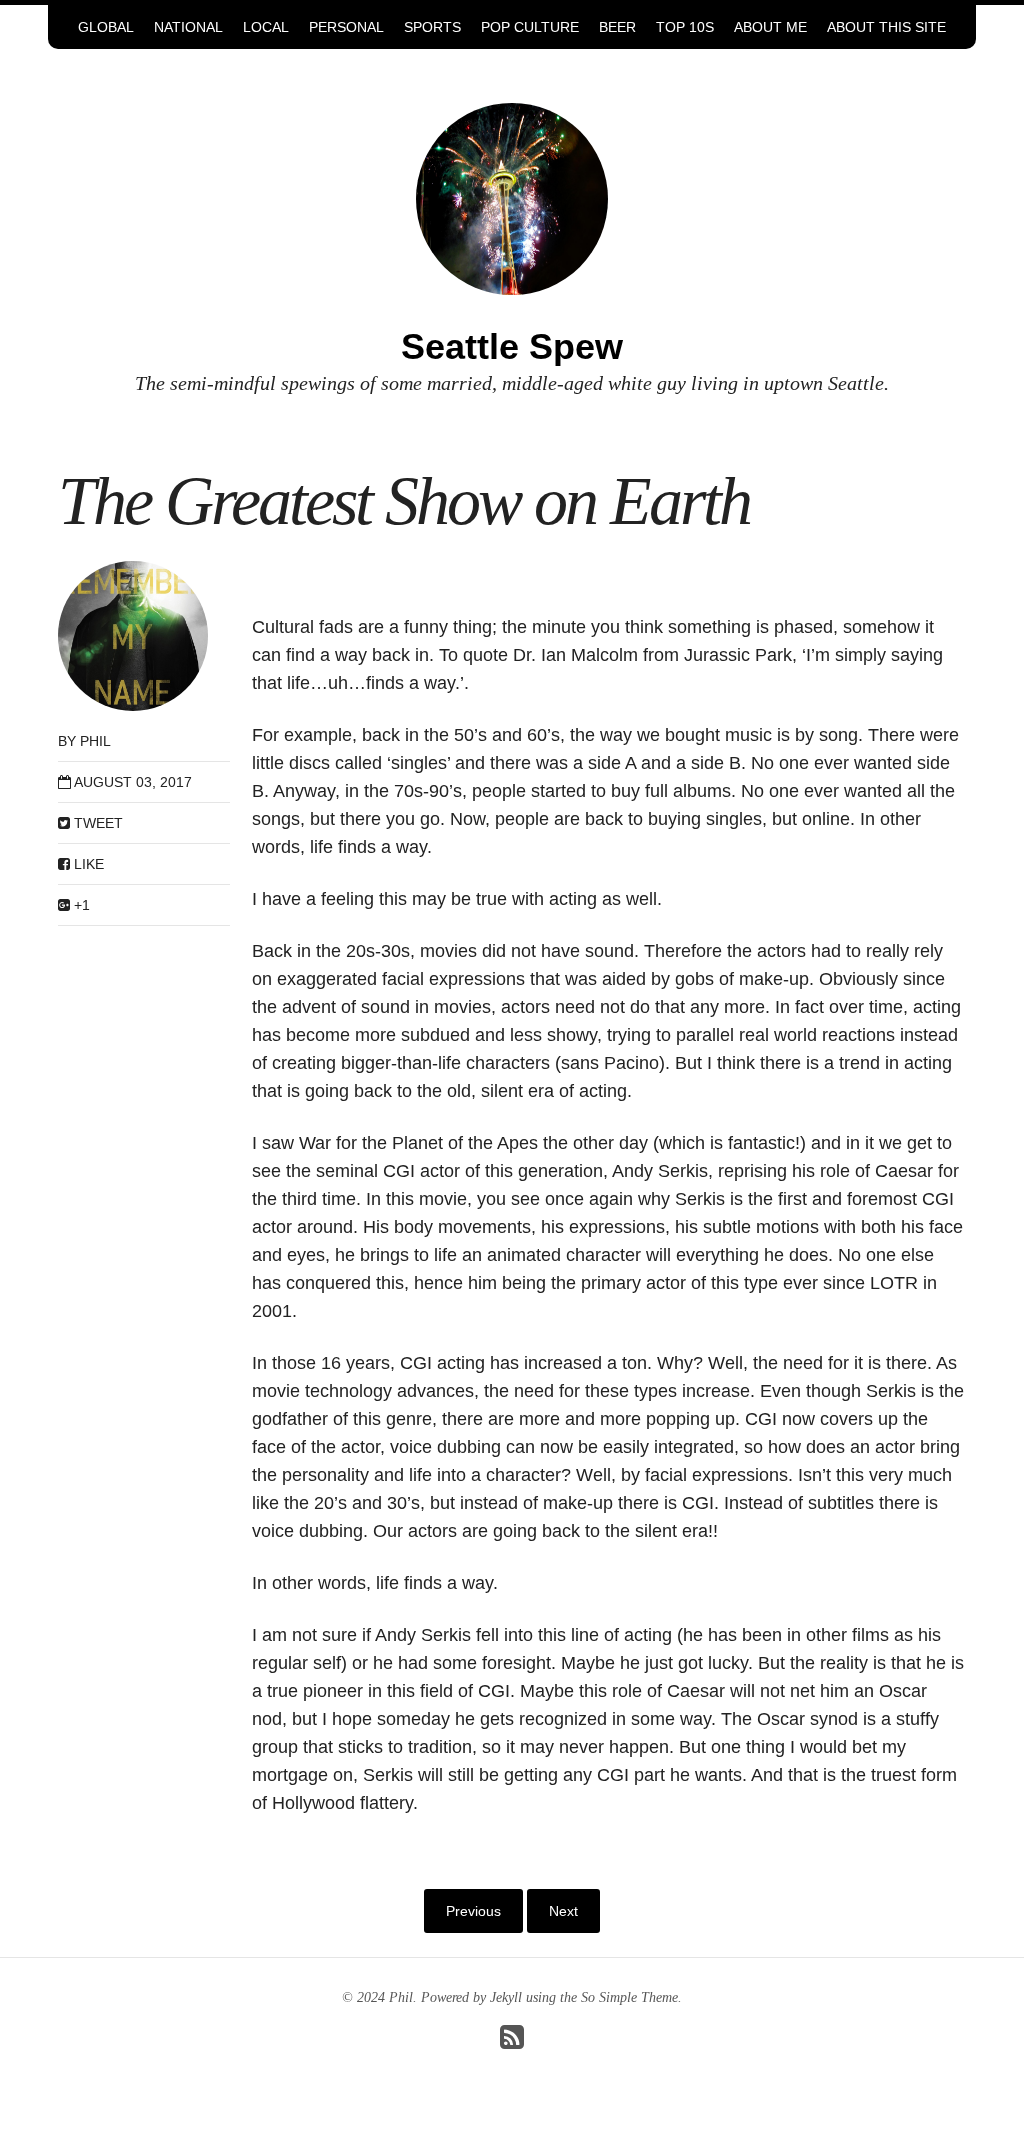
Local (266, 27)
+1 (80, 905)
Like (87, 864)
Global (106, 27)
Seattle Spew (512, 346)
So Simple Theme (629, 1997)
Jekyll (506, 1997)
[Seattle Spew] (512, 197)
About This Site (886, 27)
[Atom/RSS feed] (512, 2042)
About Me (770, 27)
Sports (432, 27)
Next (563, 1911)
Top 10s (685, 27)
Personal (346, 27)
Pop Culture (530, 27)
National (188, 27)
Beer (617, 27)
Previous (473, 1911)
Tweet (96, 823)
